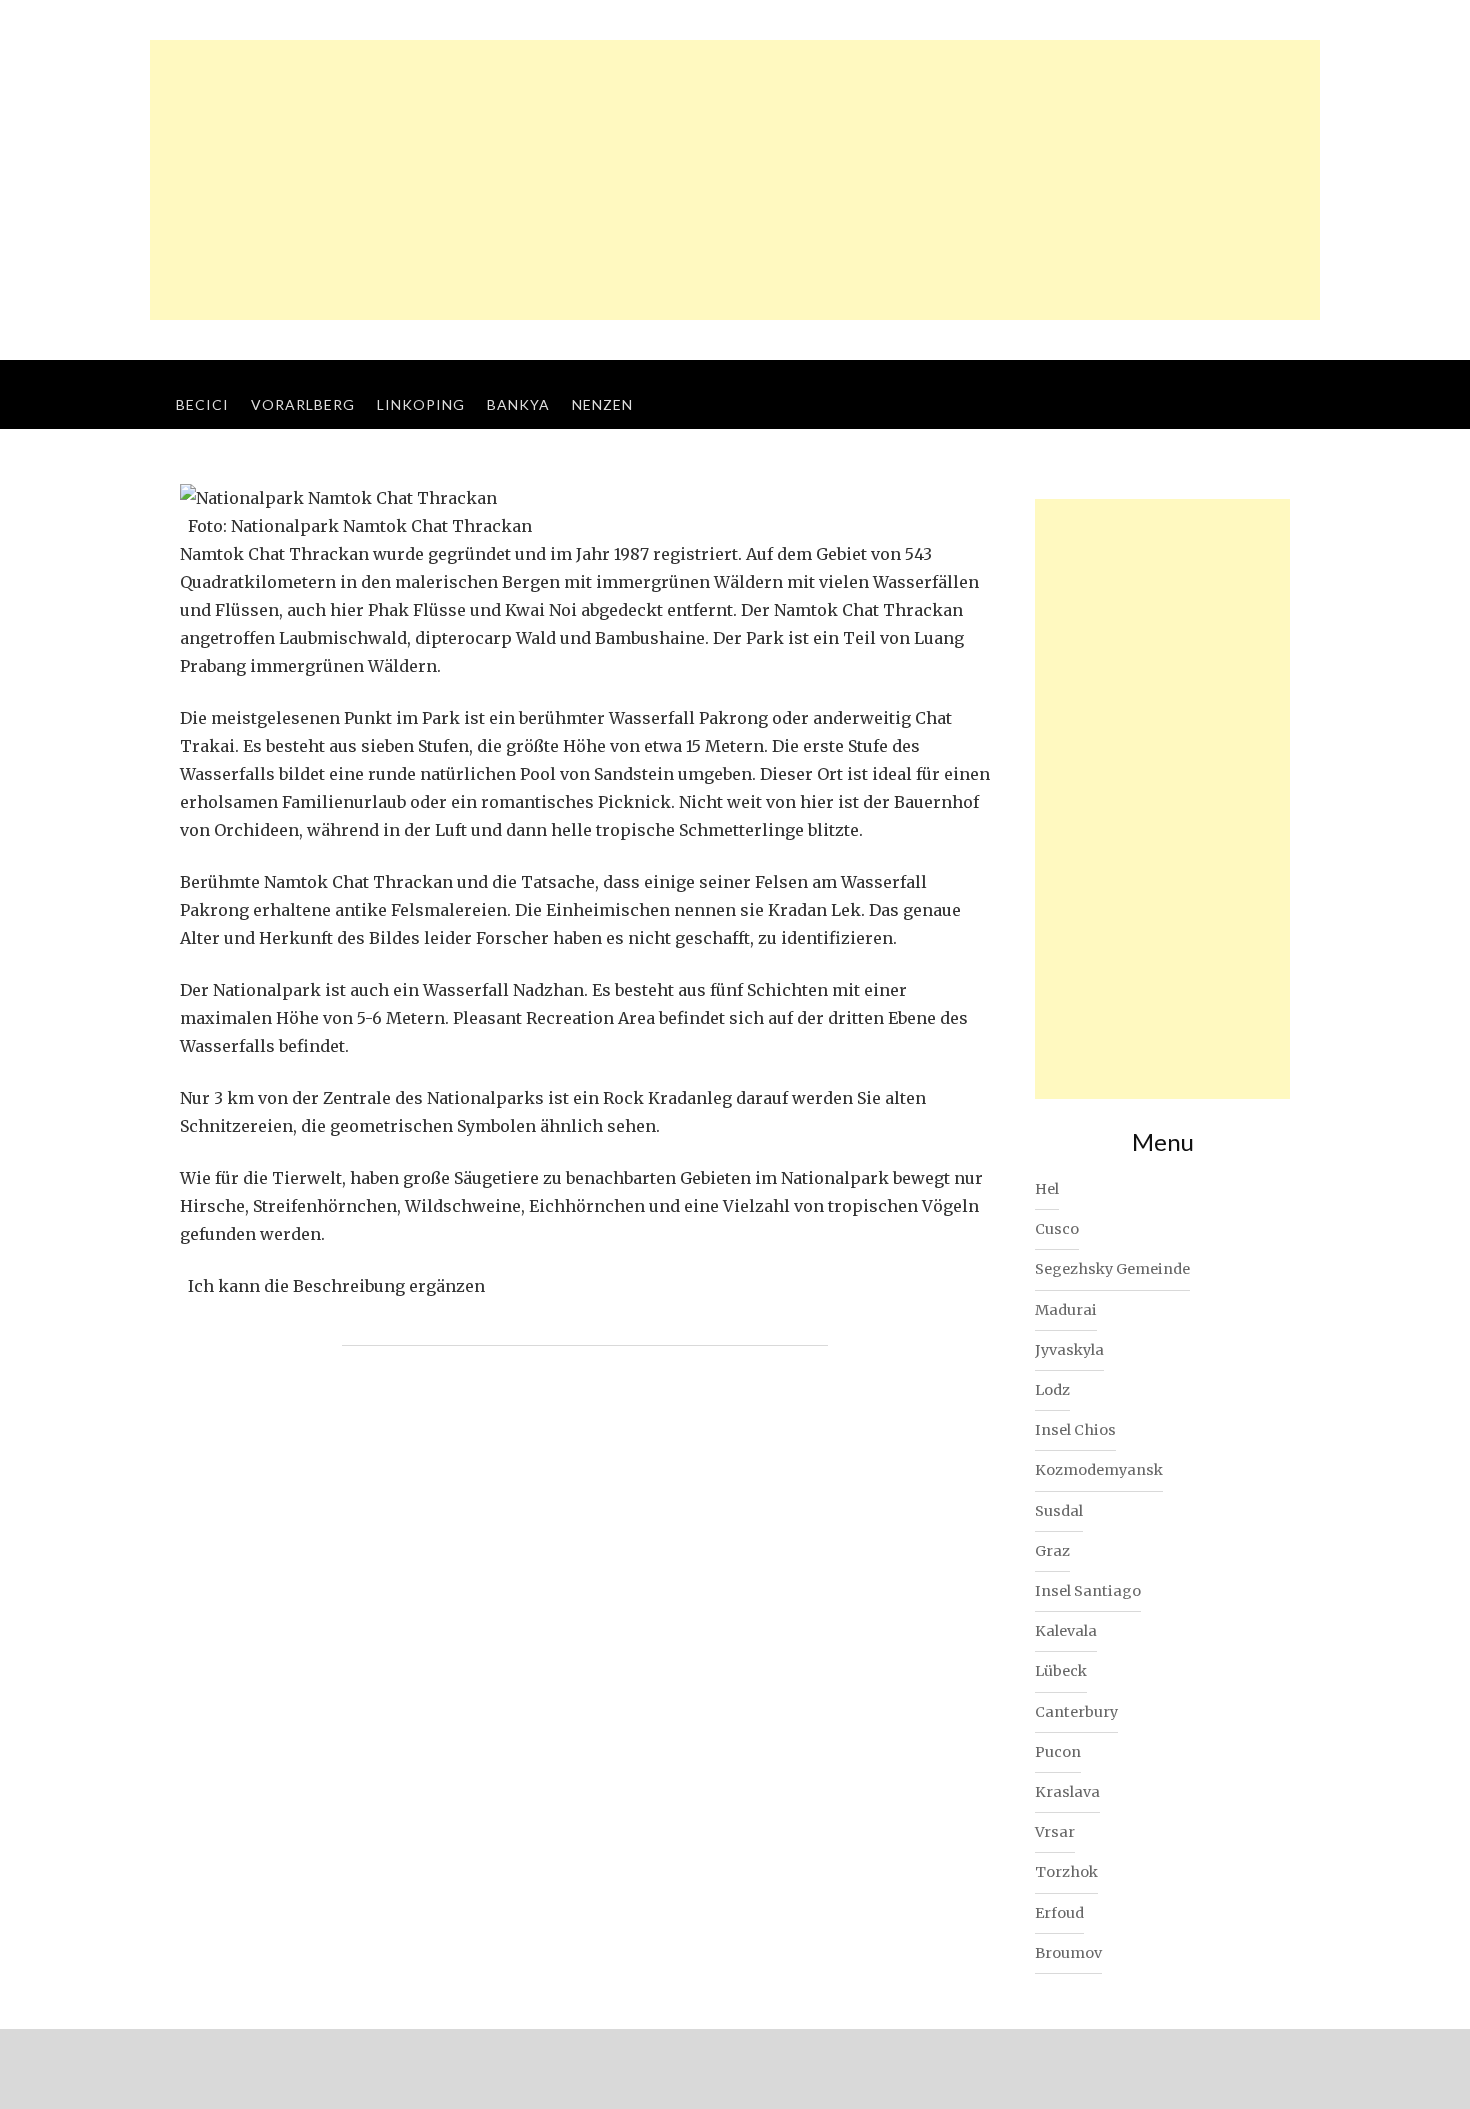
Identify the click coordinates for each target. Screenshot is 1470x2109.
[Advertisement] (735, 180)
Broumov (1068, 1953)
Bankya (518, 404)
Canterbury (1076, 1712)
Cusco (1057, 1229)
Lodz (1052, 1390)
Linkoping (421, 404)
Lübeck (1061, 1671)
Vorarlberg (303, 404)
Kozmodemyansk (1099, 1470)
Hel (1047, 1189)
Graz (1052, 1551)
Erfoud (1059, 1913)
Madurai (1066, 1310)
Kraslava (1067, 1792)
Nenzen (602, 404)
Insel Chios (1075, 1430)
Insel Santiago (1088, 1591)
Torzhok (1066, 1872)
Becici (202, 404)
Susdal (1059, 1511)
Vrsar (1055, 1832)
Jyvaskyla (1069, 1350)
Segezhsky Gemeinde (1112, 1269)
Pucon (1058, 1752)
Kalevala (1066, 1631)
